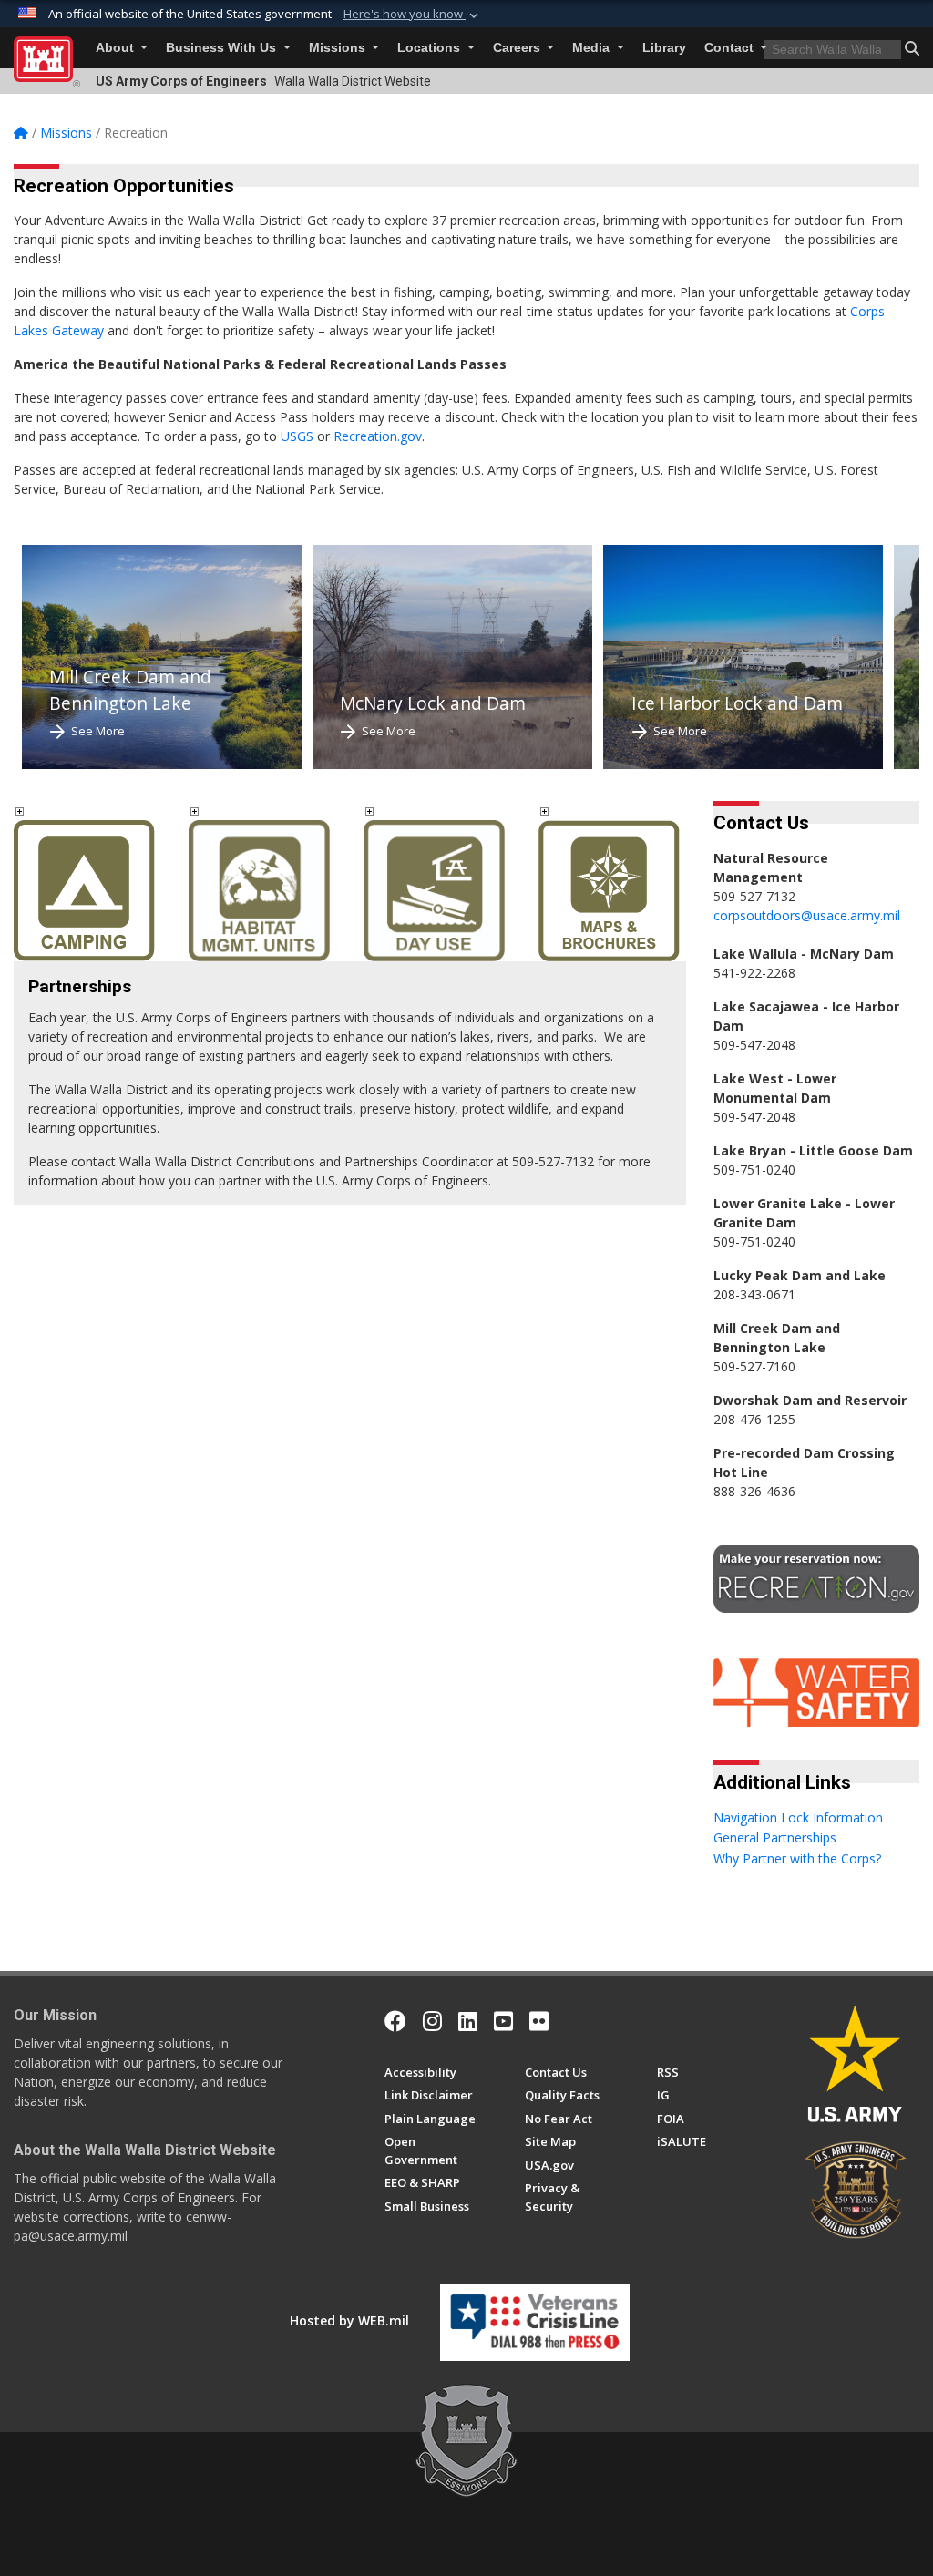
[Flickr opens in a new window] (539, 2021)
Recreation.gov (378, 436)
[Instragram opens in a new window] (432, 2021)
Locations (431, 48)
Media (593, 48)
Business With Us (223, 48)
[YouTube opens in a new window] (503, 2021)
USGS (297, 436)
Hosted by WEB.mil (349, 2320)
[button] (413, 15)
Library (664, 48)
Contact (731, 48)
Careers (518, 48)
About (117, 48)
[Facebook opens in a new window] (395, 2021)
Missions (339, 48)
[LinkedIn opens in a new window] (468, 2021)
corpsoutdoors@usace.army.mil (807, 915)
